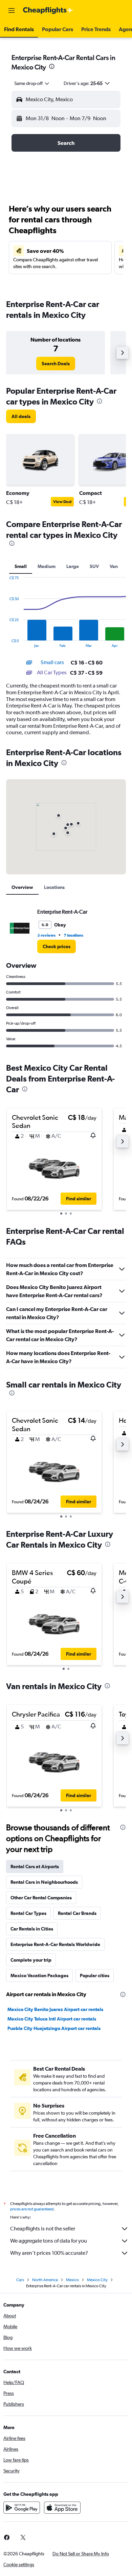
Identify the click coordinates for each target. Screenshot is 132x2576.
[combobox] (32, 83)
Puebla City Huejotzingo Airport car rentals (54, 2028)
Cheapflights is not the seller (43, 2229)
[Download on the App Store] (62, 2508)
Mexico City (97, 2280)
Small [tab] (21, 566)
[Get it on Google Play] (22, 2508)
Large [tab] (73, 566)
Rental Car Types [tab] (28, 1913)
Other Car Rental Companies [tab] (41, 1898)
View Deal (62, 502)
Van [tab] (114, 566)
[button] (12, 10)
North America (45, 2280)
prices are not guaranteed (32, 2209)
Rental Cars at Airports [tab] (35, 1866)
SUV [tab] (94, 566)
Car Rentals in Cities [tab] (32, 1929)
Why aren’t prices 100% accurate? (49, 2253)
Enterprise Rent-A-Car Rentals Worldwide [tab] (55, 1944)
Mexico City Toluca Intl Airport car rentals (52, 2019)
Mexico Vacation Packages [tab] (39, 1975)
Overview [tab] (22, 887)
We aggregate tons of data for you (49, 2241)
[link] (56, 364)
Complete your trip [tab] (31, 1960)
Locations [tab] (54, 887)
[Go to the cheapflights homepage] (48, 10)
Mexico (72, 2280)
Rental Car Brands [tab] (77, 1913)
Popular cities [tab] (95, 1975)
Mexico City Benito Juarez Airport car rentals (55, 2009)
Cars (20, 2280)
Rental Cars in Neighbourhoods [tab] (44, 1882)
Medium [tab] (47, 566)
